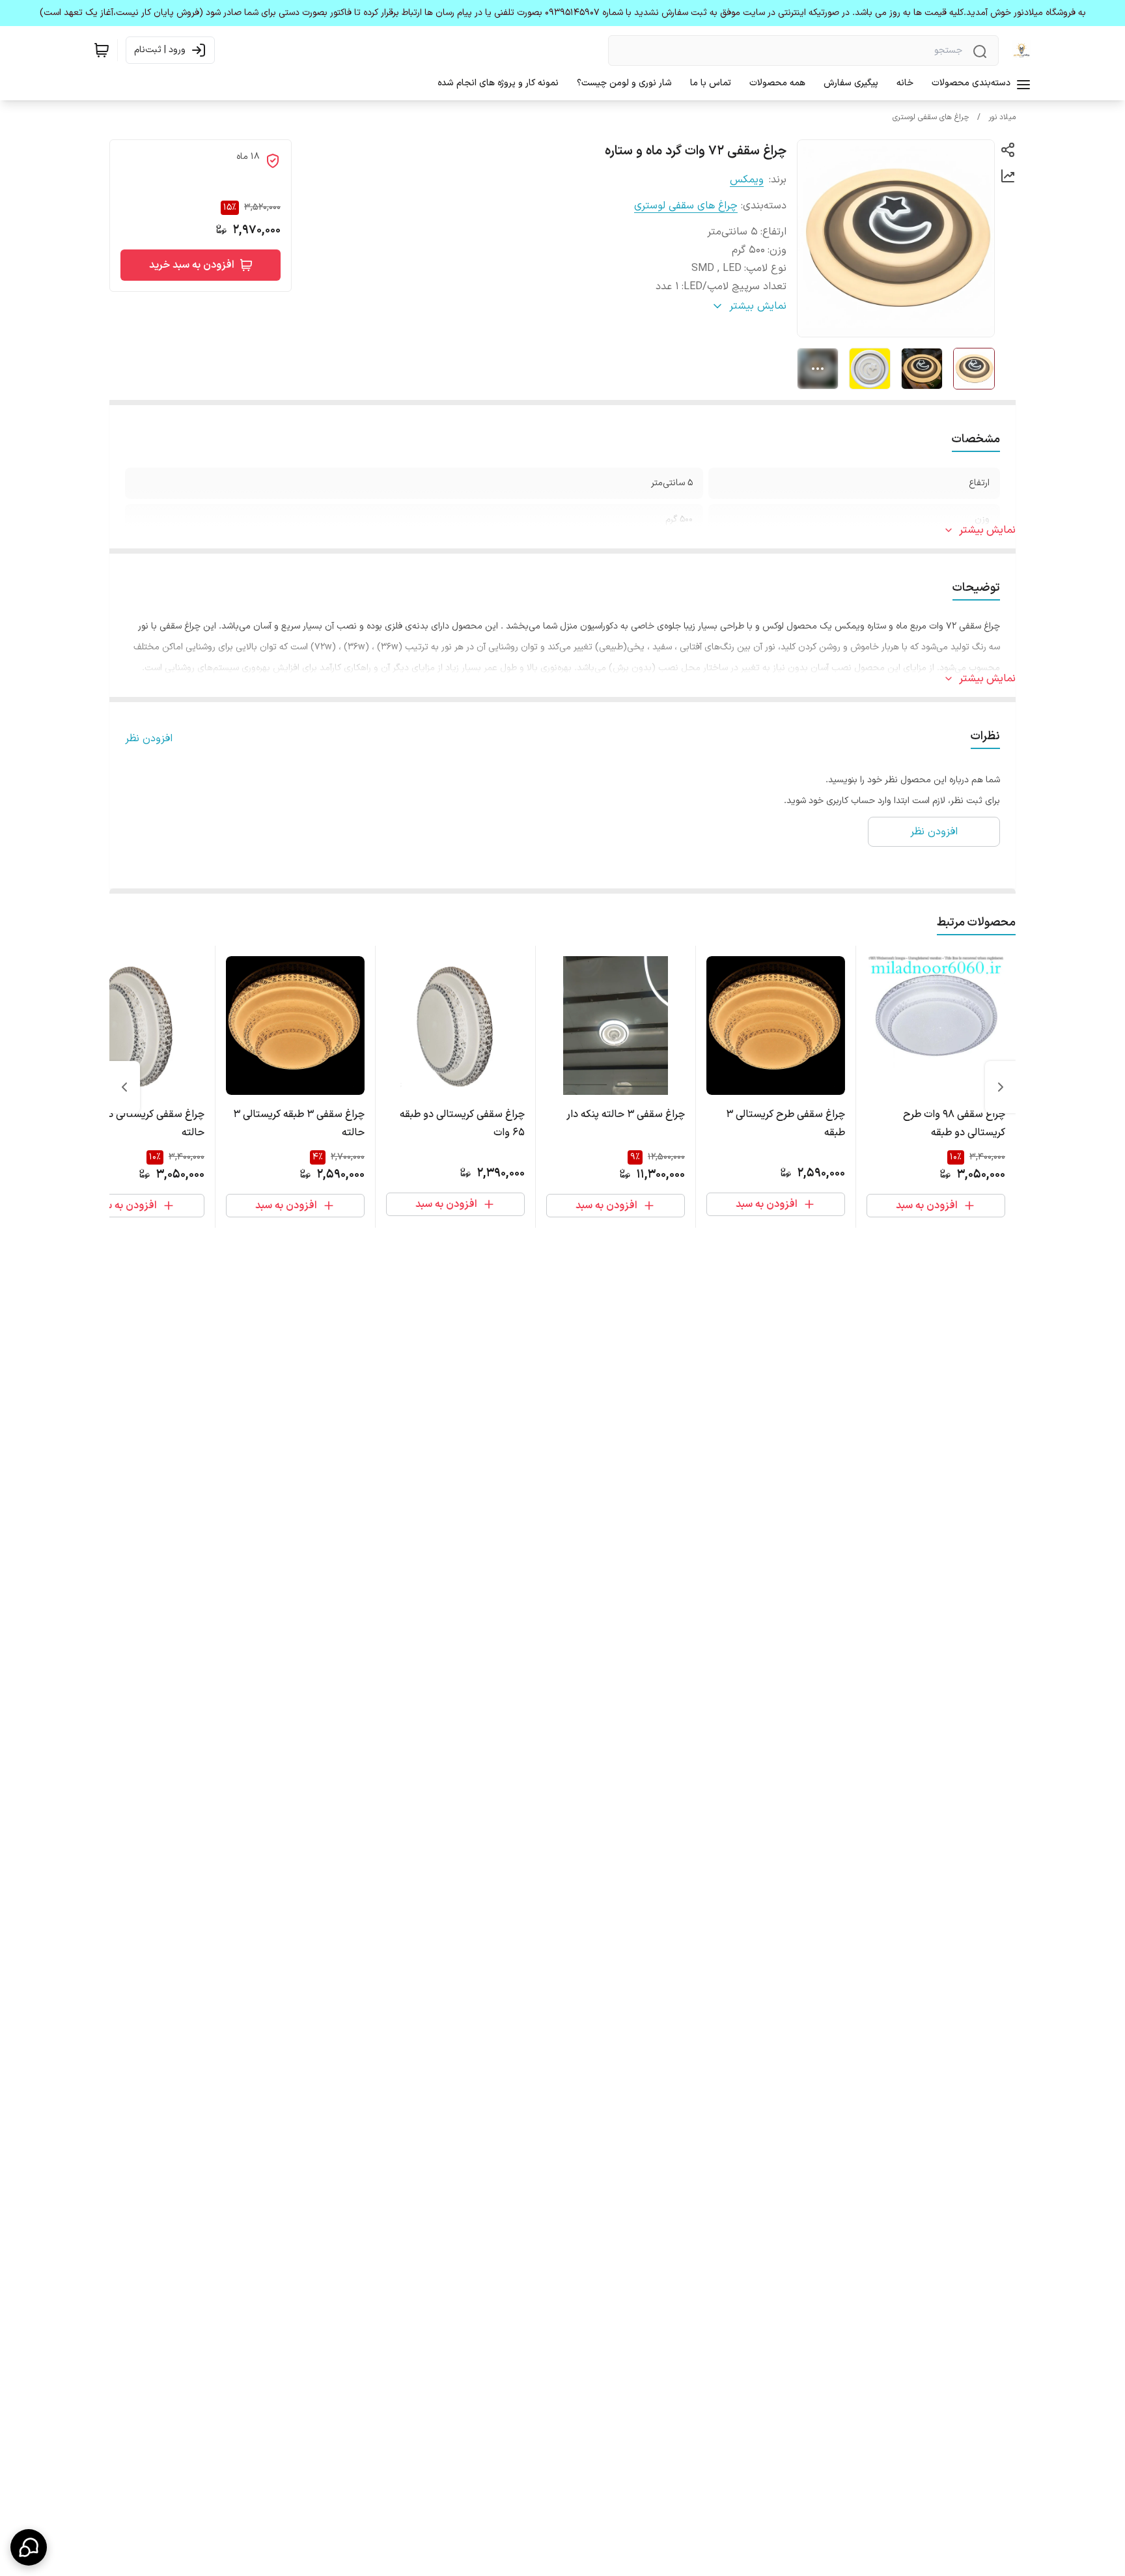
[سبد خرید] (102, 50)
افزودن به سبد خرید (192, 265)
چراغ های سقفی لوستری (931, 117)
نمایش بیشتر (987, 530)
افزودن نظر (149, 739)
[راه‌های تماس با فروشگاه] (29, 2547)
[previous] (1001, 1087)
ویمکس (747, 180)
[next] (124, 1087)
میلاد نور (1002, 117)
